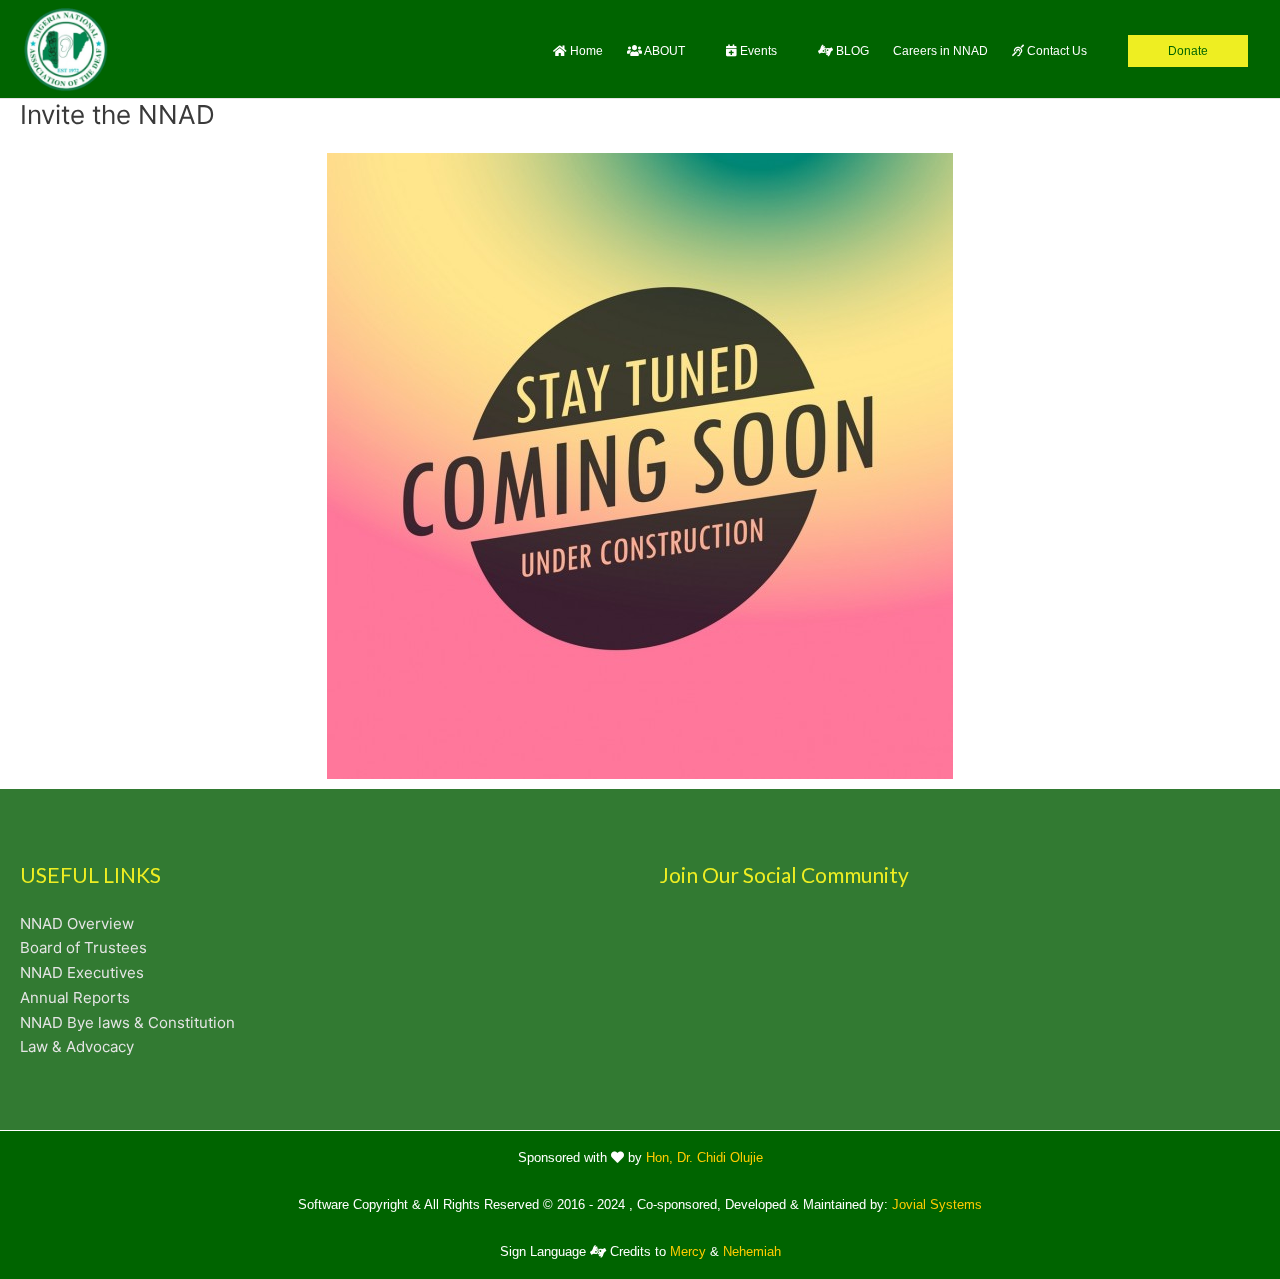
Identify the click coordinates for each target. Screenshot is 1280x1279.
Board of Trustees (83, 947)
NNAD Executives (82, 972)
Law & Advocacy (77, 1046)
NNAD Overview (77, 923)
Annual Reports (75, 997)
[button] (664, 50)
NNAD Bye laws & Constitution (127, 1022)
